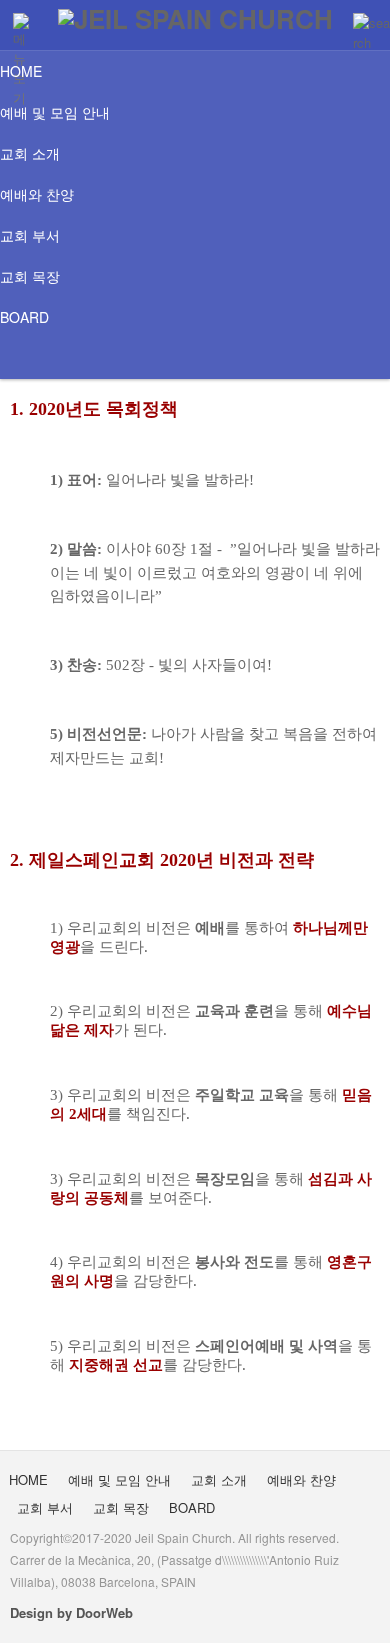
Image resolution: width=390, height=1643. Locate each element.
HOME (21, 71)
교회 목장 (30, 276)
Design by (71, 1612)
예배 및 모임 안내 (55, 112)
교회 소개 (30, 153)
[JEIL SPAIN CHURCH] (195, 18)
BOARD (24, 317)
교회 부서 (30, 235)
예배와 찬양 (37, 194)
